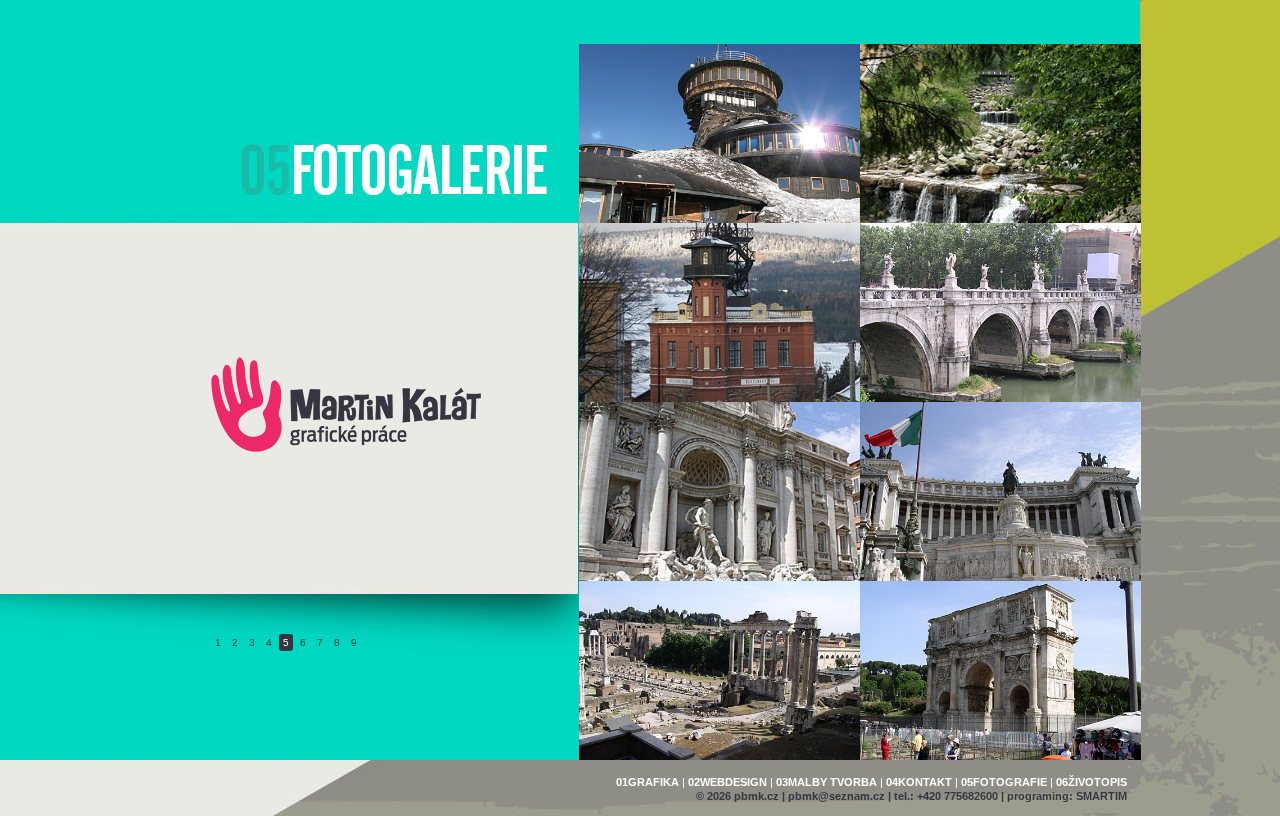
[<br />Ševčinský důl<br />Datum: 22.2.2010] (719, 312)
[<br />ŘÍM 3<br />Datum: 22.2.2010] (1000, 491)
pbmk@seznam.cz (836, 796)
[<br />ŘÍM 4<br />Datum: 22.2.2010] (719, 491)
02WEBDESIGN (727, 782)
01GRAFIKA (647, 782)
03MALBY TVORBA (826, 782)
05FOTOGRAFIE (1004, 782)
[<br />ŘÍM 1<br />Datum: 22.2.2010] (1000, 670)
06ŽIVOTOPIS (1091, 782)
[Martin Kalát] (346, 450)
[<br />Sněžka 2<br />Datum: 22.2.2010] (719, 133)
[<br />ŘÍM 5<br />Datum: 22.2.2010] (1000, 312)
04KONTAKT (919, 782)
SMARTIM (1101, 796)
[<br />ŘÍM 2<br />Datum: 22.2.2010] (719, 670)
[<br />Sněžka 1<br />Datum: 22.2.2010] (1000, 133)
